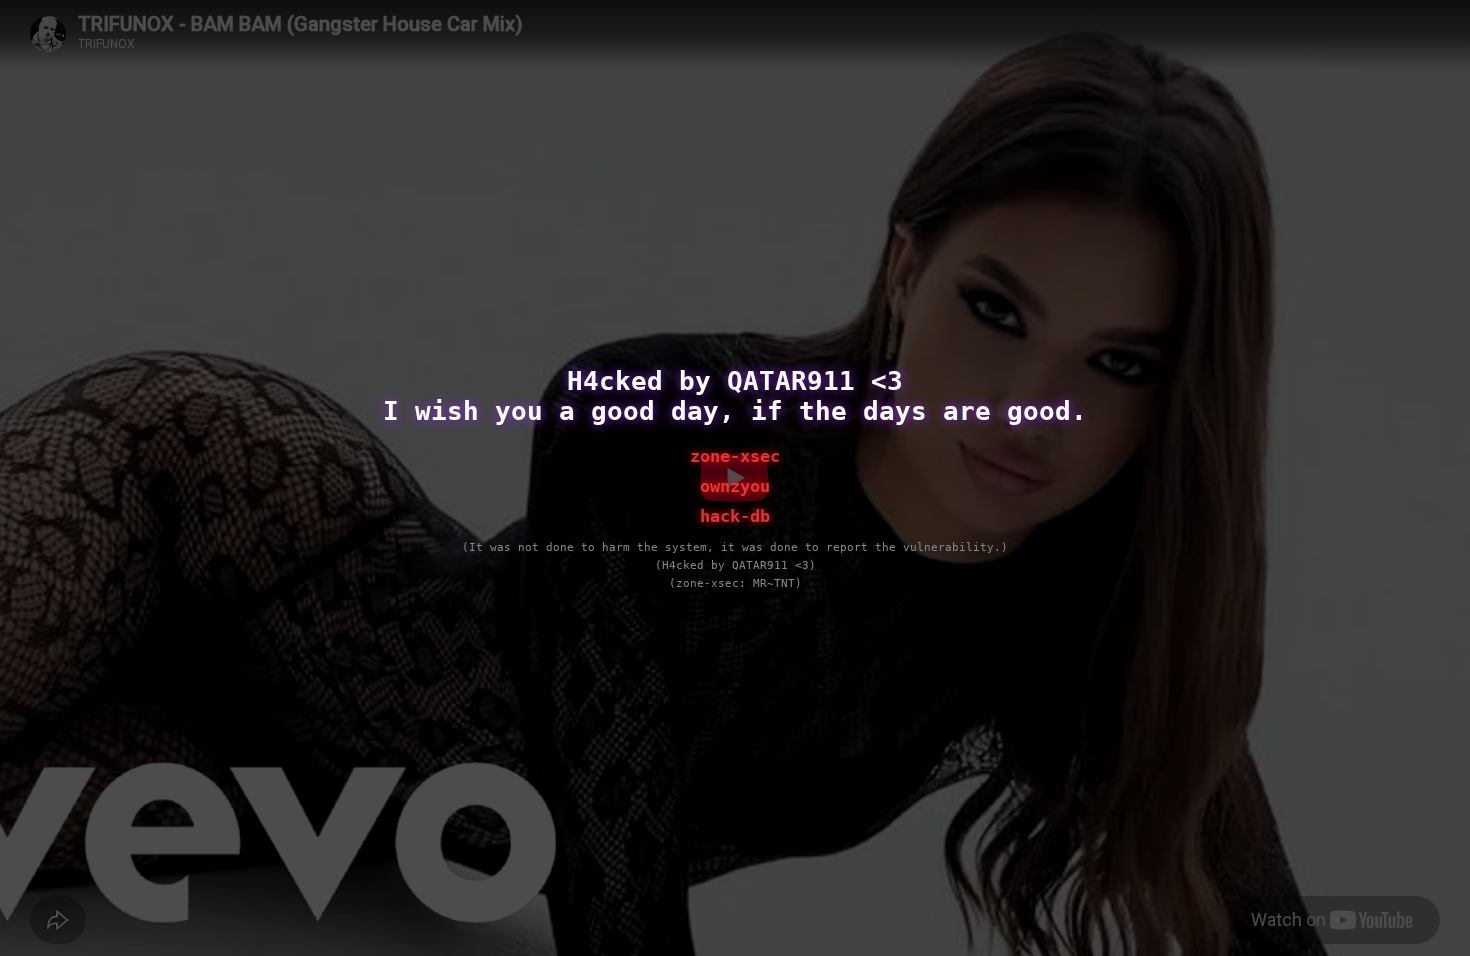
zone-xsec (735, 456)
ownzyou (735, 486)
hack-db (735, 516)
